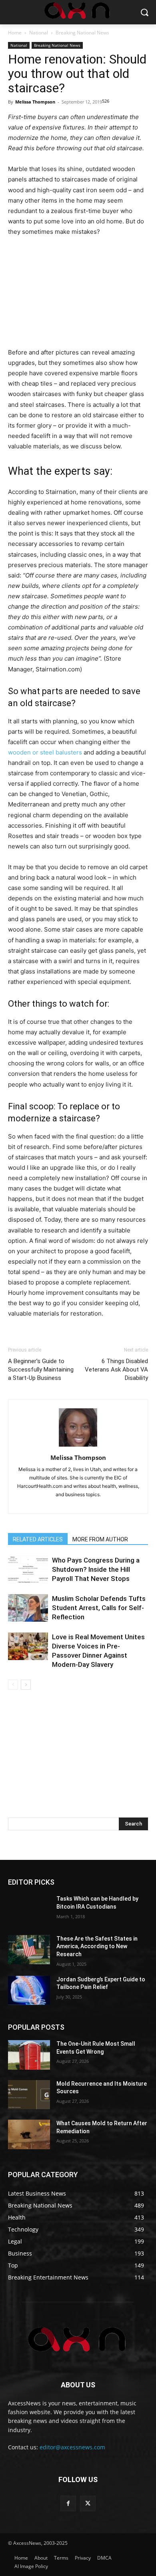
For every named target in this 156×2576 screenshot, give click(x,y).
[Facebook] (68, 2503)
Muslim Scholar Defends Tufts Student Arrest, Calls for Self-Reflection (99, 1608)
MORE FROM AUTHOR (100, 1539)
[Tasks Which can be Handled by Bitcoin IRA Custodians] (29, 1910)
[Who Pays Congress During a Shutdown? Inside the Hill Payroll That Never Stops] (28, 1570)
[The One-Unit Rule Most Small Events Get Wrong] (29, 2055)
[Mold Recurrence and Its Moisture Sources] (29, 2095)
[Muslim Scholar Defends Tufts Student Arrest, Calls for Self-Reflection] (28, 1608)
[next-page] (26, 1685)
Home (15, 33)
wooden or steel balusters (45, 752)
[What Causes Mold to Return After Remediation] (29, 2134)
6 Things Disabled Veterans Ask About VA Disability (116, 1370)
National (39, 33)
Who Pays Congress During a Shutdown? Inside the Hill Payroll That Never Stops (96, 1569)
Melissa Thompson (35, 102)
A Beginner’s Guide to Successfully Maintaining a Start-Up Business (41, 1370)
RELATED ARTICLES (38, 1539)
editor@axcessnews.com (72, 2447)
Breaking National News (82, 33)
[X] (88, 2503)
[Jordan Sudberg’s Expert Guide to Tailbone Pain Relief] (29, 1991)
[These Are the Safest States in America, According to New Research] (29, 1950)
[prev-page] (13, 1685)
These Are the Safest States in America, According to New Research (97, 1946)
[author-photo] (78, 1446)
